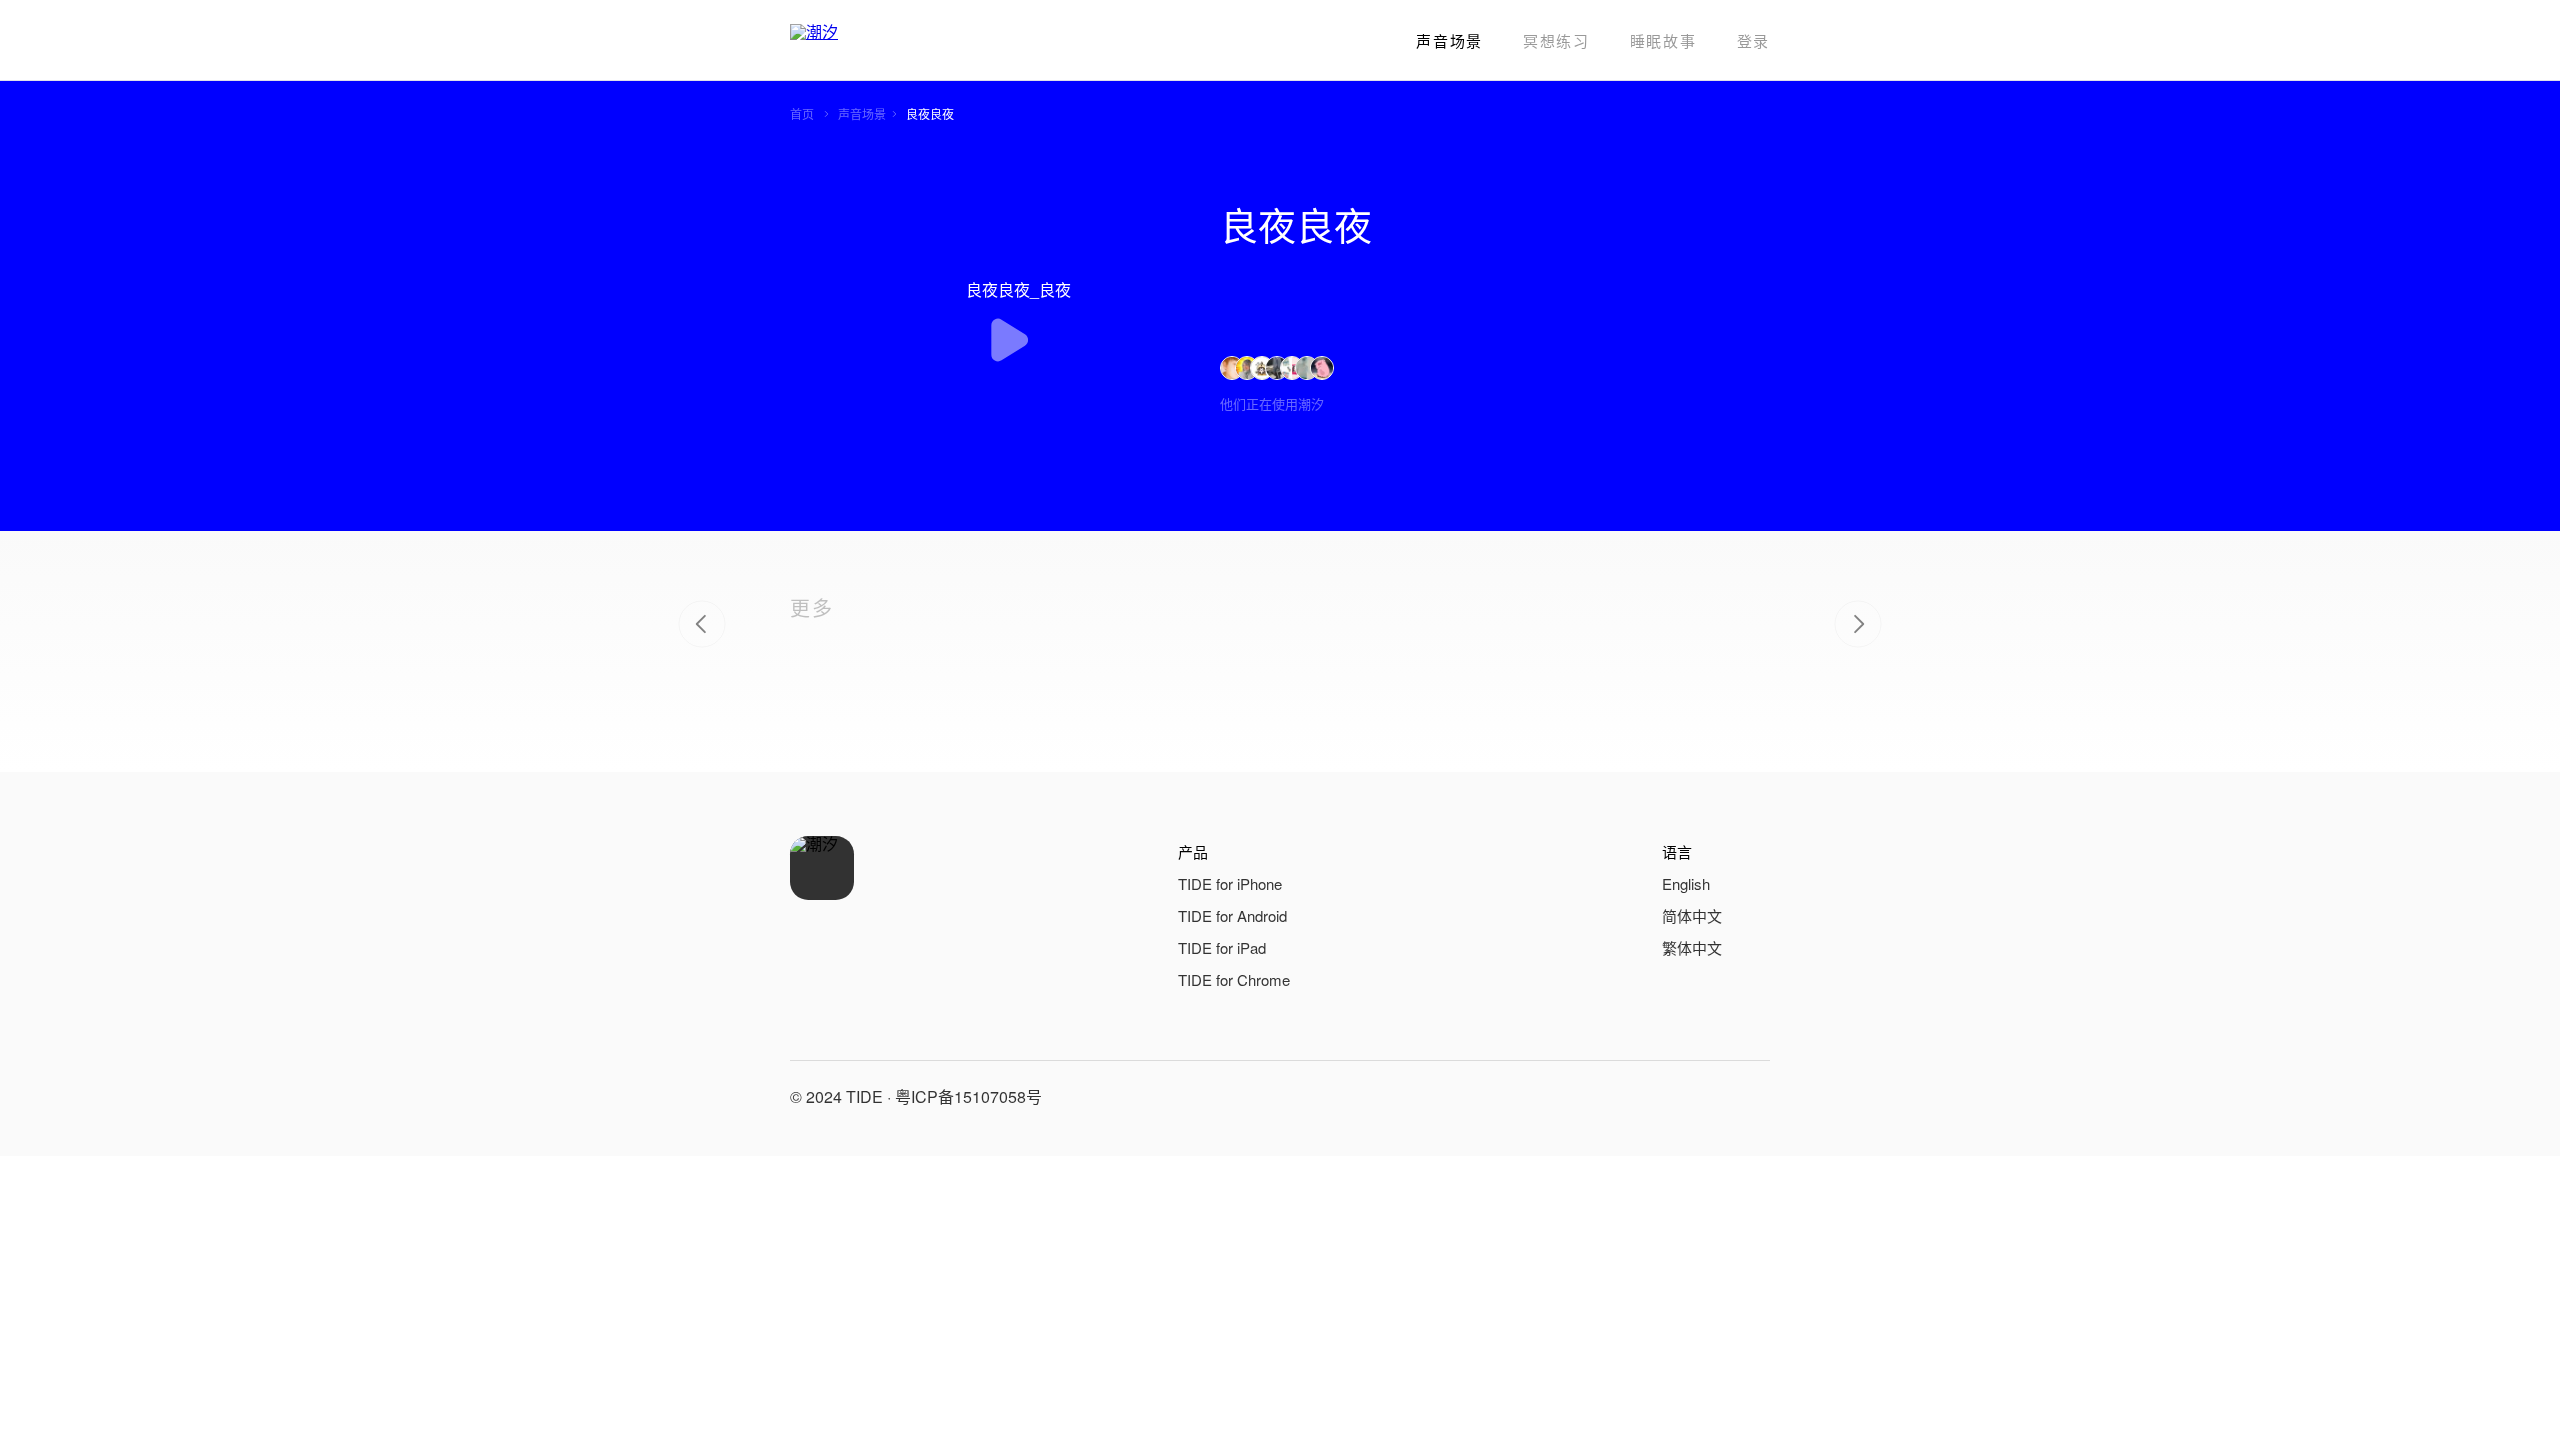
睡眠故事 (1663, 40)
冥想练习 (1556, 40)
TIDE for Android (1232, 915)
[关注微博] (1702, 1097)
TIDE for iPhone (1230, 883)
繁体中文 (1692, 947)
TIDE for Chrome (1234, 979)
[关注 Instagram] (1750, 1097)
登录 (1753, 40)
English (1686, 883)
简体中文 (1692, 915)
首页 (802, 113)
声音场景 (1449, 40)
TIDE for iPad (1222, 947)
